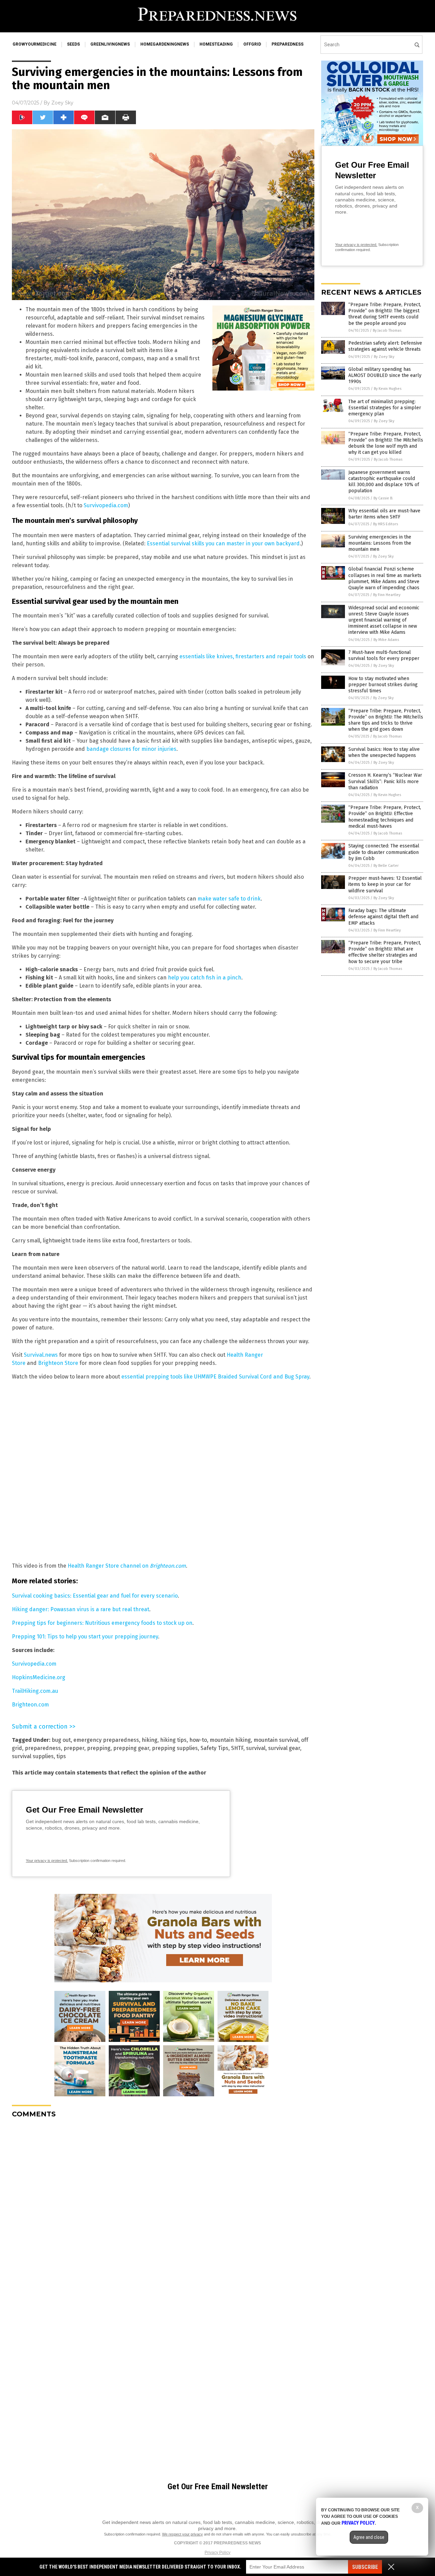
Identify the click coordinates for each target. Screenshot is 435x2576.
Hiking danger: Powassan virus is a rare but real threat (81, 1609)
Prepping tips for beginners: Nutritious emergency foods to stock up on (102, 1623)
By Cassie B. (383, 498)
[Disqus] (163, 2209)
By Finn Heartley (387, 595)
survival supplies (33, 1756)
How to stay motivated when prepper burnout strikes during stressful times (383, 685)
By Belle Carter (386, 866)
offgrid (252, 44)
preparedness (288, 44)
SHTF (237, 1748)
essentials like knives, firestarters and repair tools (243, 656)
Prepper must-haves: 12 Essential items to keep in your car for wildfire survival (385, 884)
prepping (99, 1748)
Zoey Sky (62, 103)
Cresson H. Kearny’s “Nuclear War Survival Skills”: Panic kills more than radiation (385, 781)
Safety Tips (214, 1748)
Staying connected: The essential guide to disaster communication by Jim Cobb (384, 852)
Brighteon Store (58, 1363)
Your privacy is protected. (47, 1861)
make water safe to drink (229, 899)
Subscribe (365, 2567)
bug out (61, 1740)
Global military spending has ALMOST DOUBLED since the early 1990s (385, 375)
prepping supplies (175, 1748)
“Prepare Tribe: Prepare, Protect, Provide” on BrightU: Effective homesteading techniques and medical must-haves (385, 817)
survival (256, 1748)
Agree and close (369, 2537)
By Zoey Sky (384, 357)
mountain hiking (230, 1740)
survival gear (284, 1748)
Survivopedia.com (106, 505)
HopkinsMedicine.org (39, 1677)
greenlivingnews (110, 44)
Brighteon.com (30, 1705)
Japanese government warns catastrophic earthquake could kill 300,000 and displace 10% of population (384, 482)
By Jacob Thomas (387, 331)
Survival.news (41, 1355)
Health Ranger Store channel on (127, 1566)
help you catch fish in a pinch (205, 978)
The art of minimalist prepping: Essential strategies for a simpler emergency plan (385, 408)
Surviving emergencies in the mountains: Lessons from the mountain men (380, 543)
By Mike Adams (386, 640)
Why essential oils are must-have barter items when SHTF (384, 514)
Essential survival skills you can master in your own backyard (223, 543)
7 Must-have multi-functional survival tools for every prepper (384, 655)
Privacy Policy (217, 2553)
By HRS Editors (386, 524)
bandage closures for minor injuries (131, 749)
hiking (150, 1740)
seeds (73, 44)
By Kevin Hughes (388, 389)
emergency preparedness (106, 1740)
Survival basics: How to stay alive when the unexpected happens (384, 752)
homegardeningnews (165, 44)
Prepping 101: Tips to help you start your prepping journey (85, 1637)
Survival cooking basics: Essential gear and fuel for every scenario (95, 1596)
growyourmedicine (34, 44)
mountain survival (276, 1740)
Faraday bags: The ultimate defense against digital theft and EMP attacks (383, 917)
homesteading (216, 44)
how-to (198, 1740)
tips (61, 1756)
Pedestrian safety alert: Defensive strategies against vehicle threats (385, 346)
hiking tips (173, 1740)
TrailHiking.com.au (35, 1691)
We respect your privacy (182, 2534)
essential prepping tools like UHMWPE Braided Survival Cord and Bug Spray (215, 1377)
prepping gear (131, 1748)
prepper (74, 1748)
